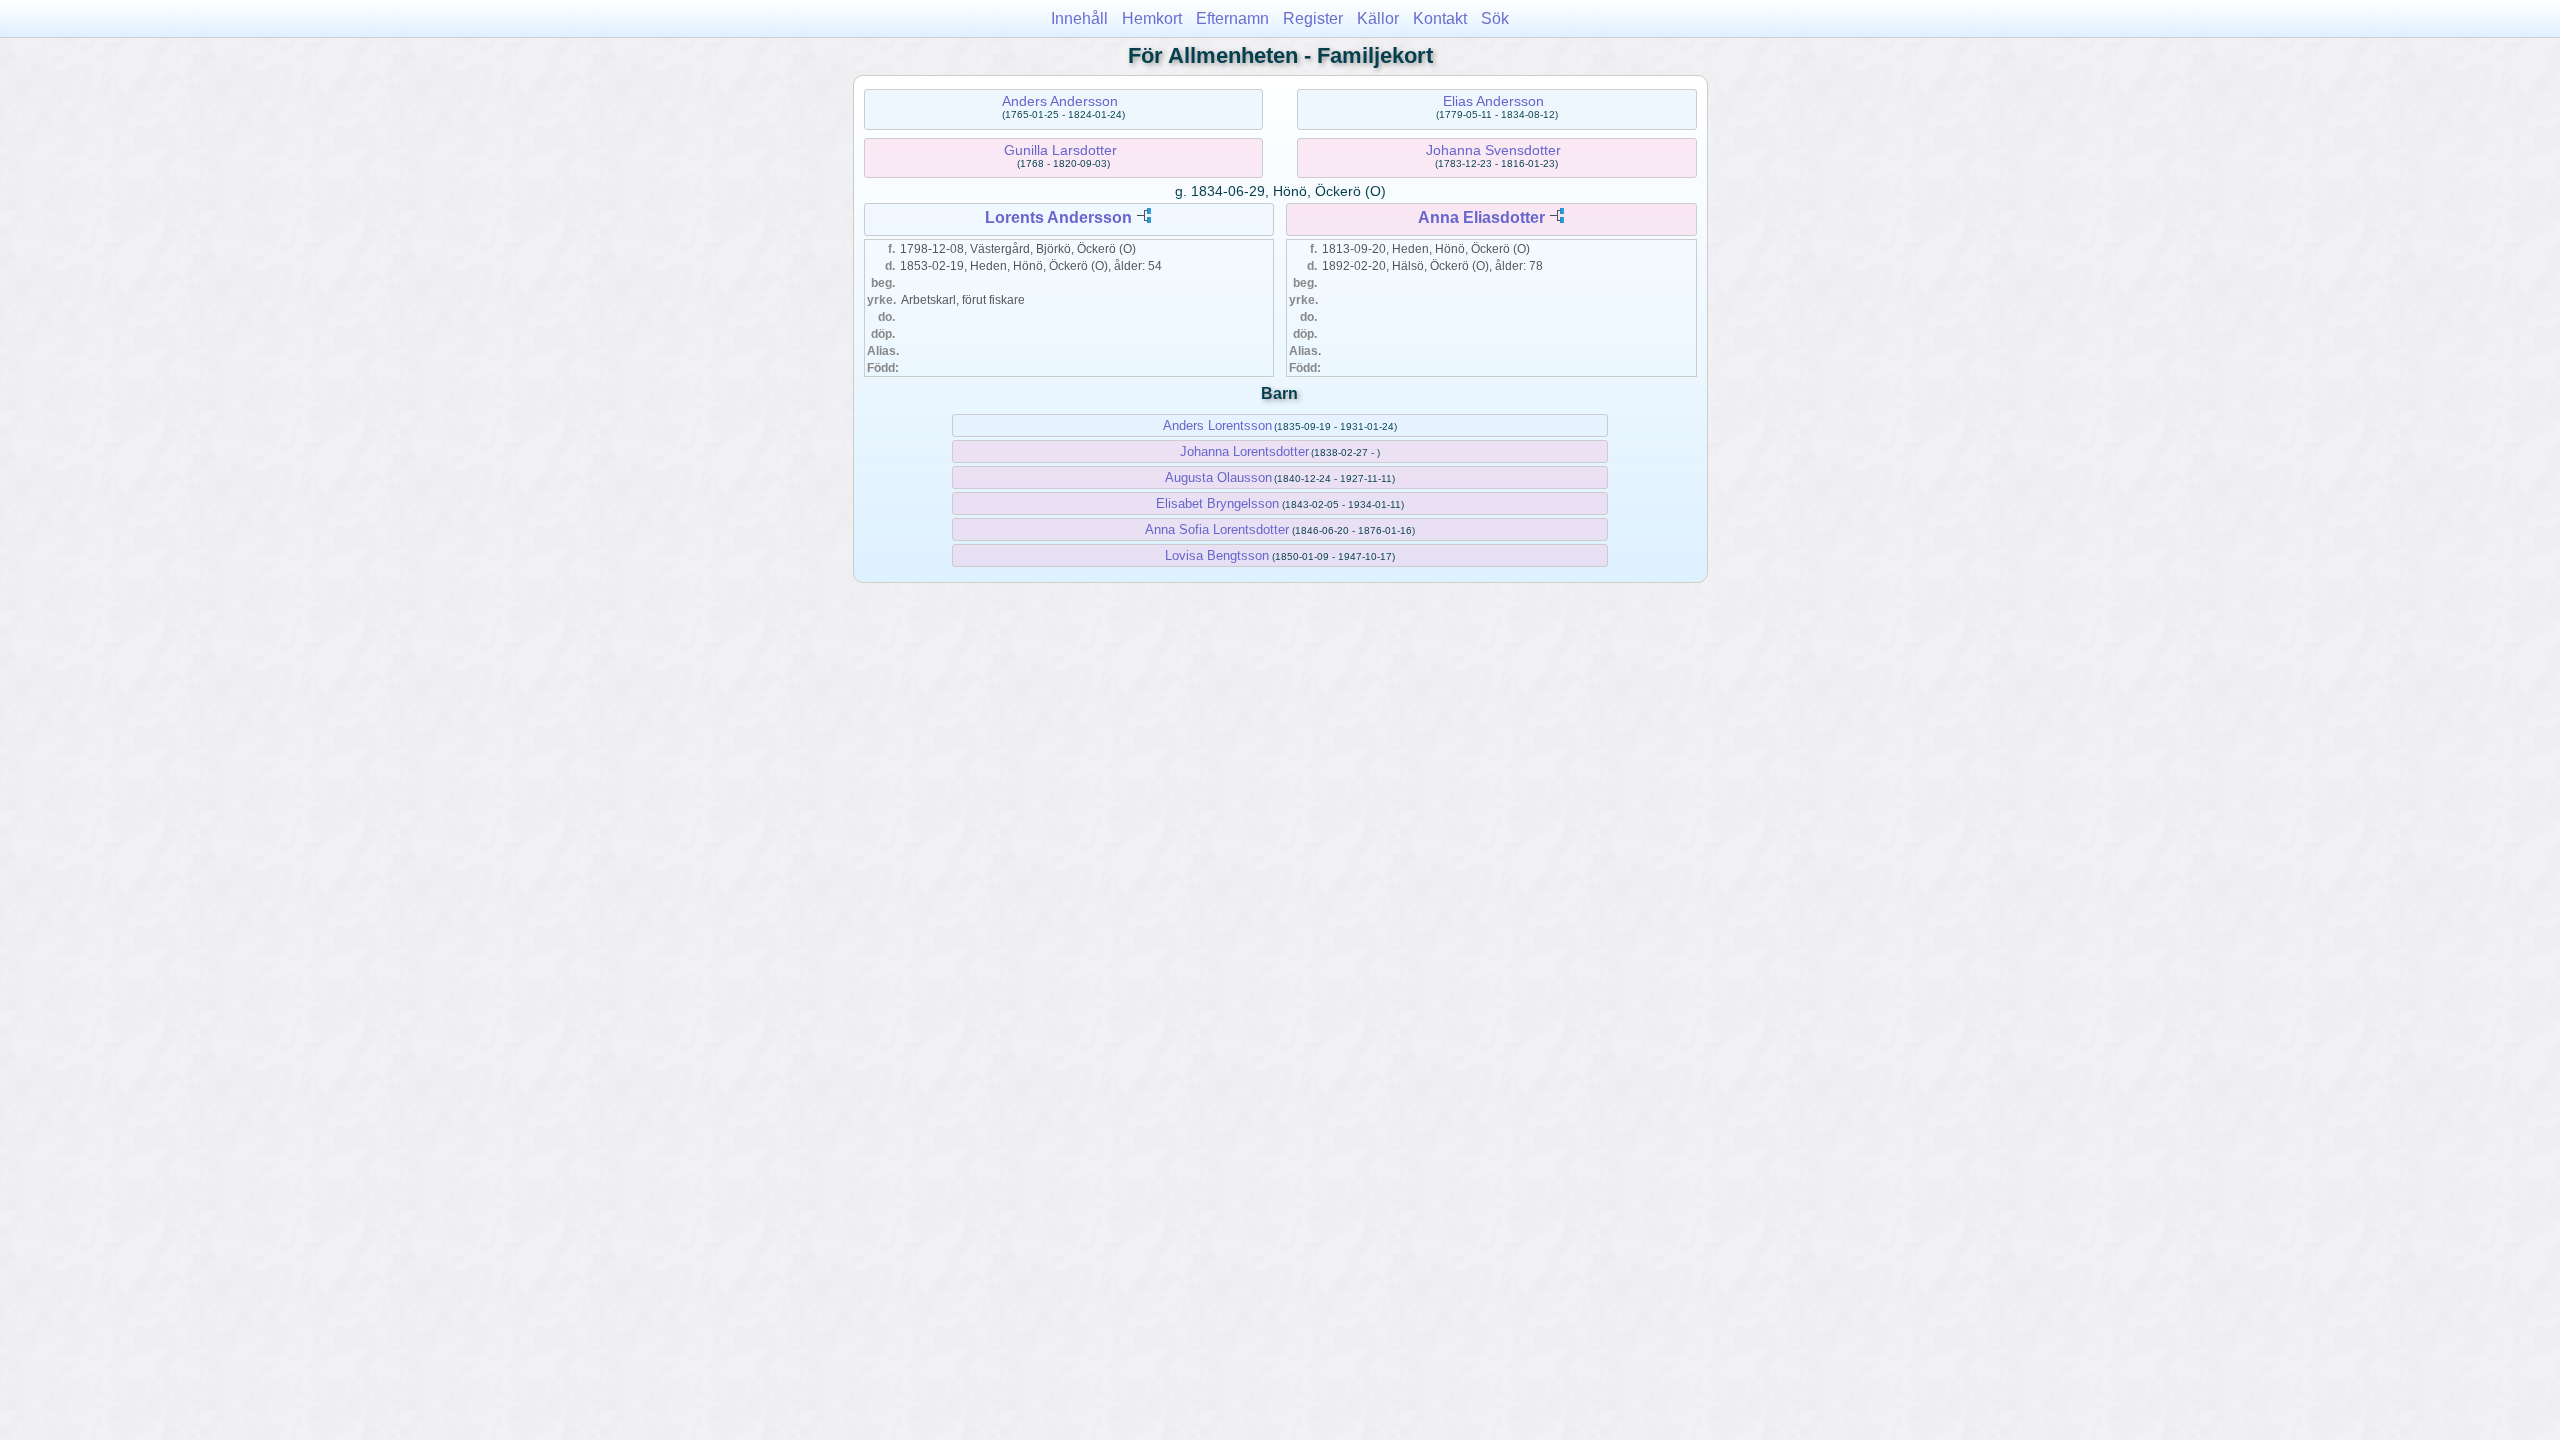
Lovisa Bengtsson (1217, 555)
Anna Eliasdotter (1481, 217)
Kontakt (1440, 18)
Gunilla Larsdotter (1060, 150)
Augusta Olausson (1218, 477)
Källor (1378, 18)
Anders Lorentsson (1217, 425)
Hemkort (1152, 18)
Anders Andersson (1060, 101)
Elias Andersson (1493, 101)
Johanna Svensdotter (1493, 150)
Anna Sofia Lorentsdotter (1217, 529)
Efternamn (1232, 18)
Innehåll (1079, 18)
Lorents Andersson (1058, 217)
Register (1313, 18)
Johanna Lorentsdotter (1244, 451)
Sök (1495, 18)
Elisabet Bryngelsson (1217, 503)
